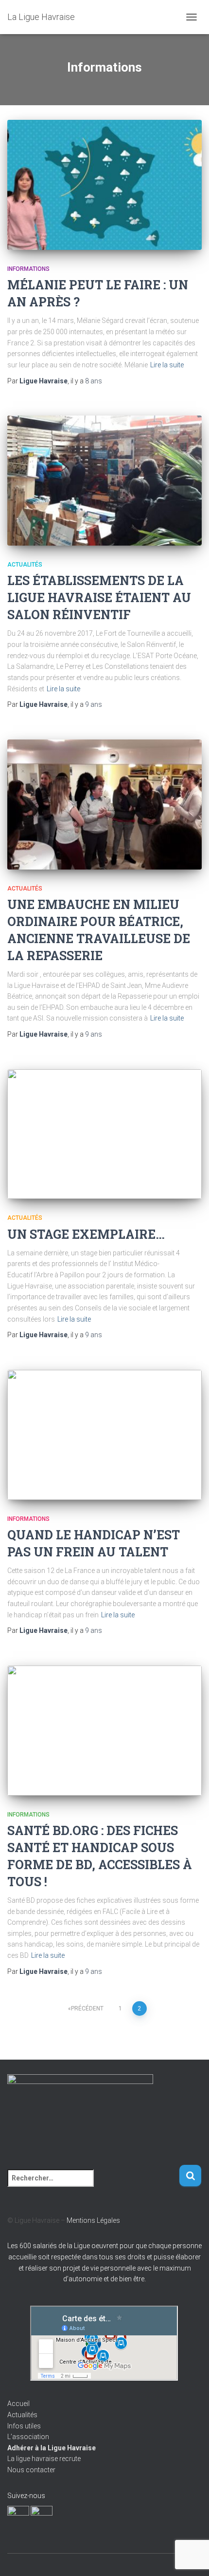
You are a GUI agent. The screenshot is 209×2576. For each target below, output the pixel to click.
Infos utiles (24, 2426)
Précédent (87, 2008)
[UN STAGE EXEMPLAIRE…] (104, 1134)
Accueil (18, 2404)
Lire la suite (167, 365)
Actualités (25, 565)
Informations (28, 269)
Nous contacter (31, 2470)
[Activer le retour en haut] (190, 2557)
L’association (28, 2437)
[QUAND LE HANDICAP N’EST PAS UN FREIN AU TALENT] (104, 1435)
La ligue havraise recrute (44, 2459)
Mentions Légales (93, 2220)
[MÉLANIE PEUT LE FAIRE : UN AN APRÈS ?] (104, 185)
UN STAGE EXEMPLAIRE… (86, 1234)
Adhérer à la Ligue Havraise (52, 2448)
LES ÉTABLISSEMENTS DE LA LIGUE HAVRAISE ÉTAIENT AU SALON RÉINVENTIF (99, 597)
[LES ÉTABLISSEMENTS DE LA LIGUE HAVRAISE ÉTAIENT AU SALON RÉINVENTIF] (104, 481)
